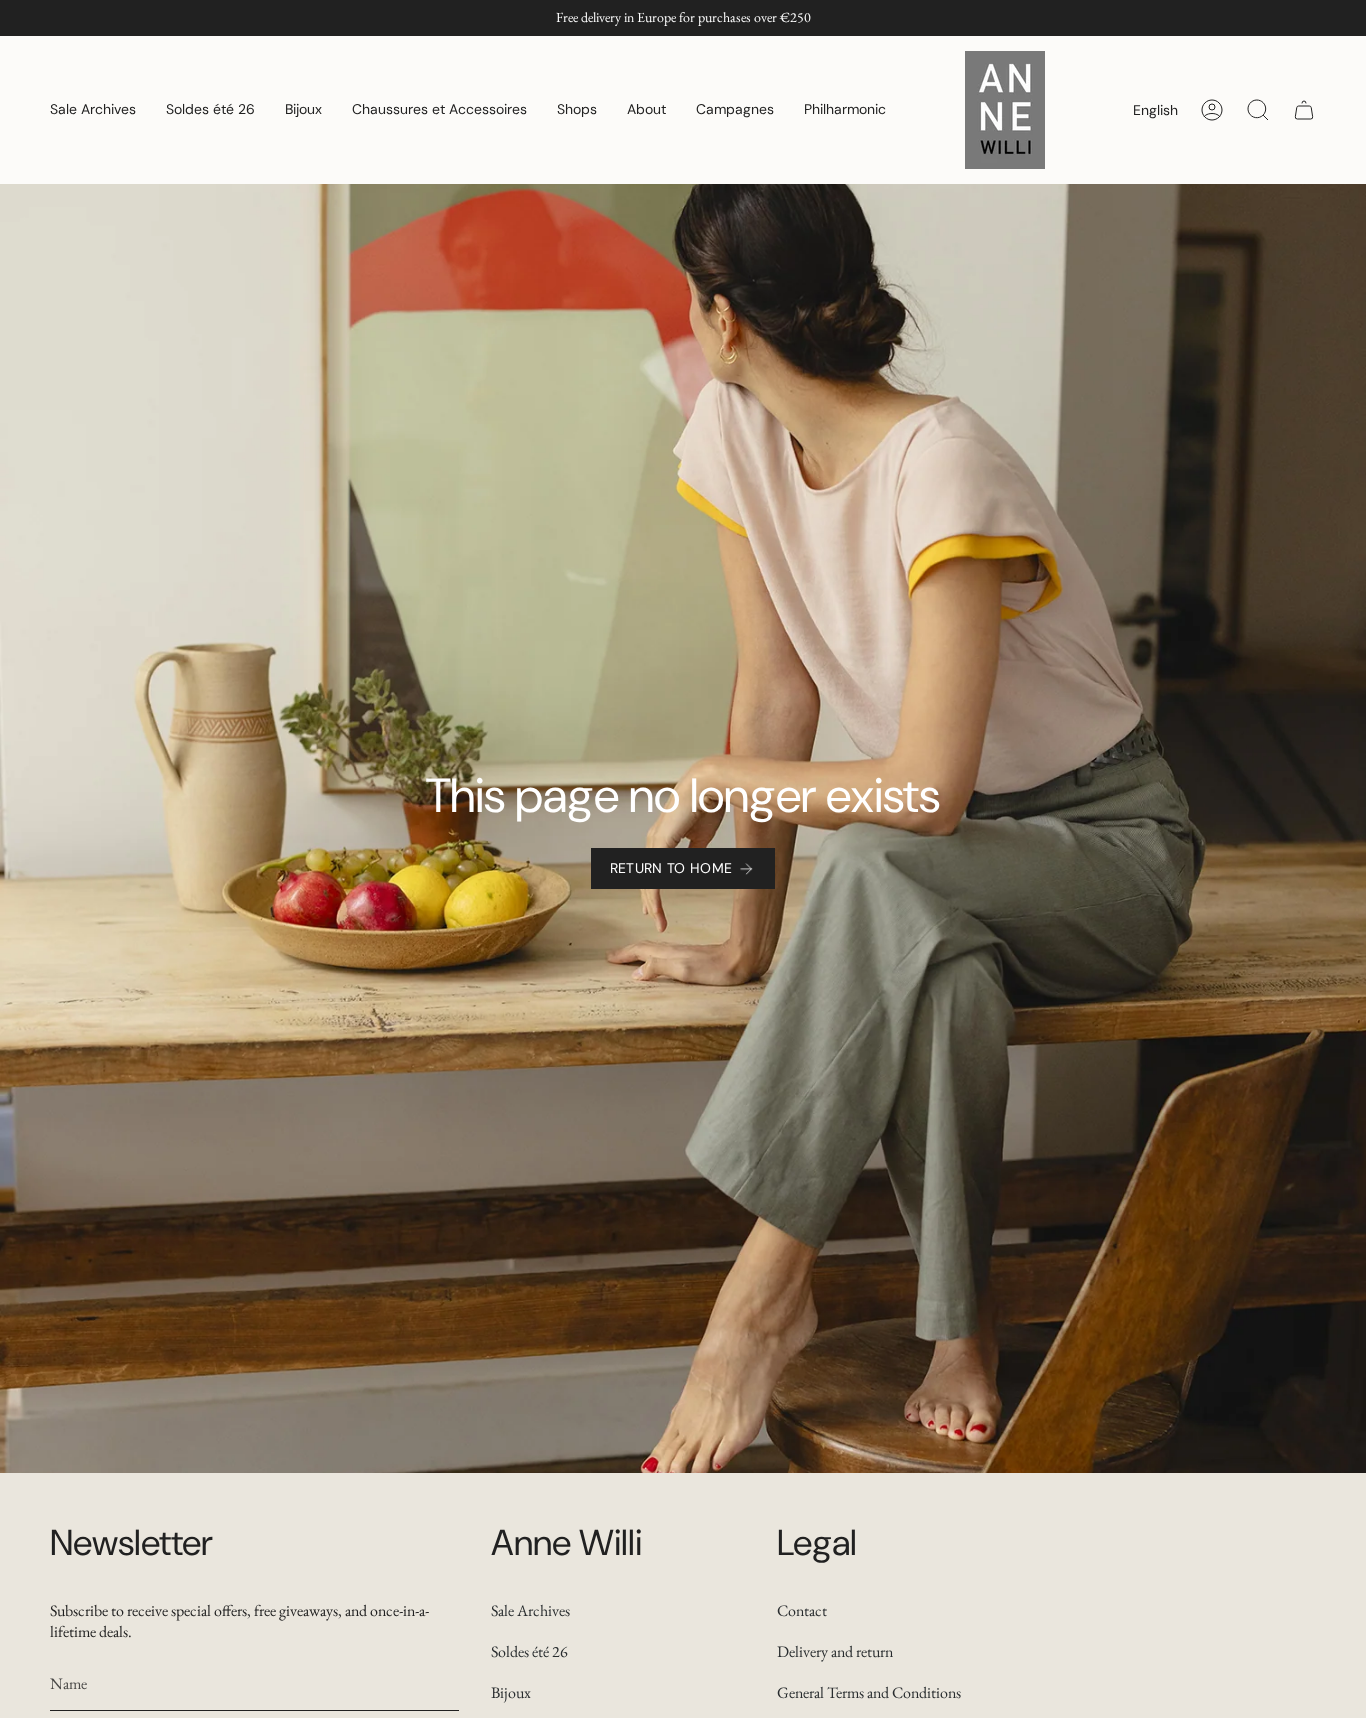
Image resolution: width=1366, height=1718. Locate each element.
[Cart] (1304, 110)
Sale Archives (530, 1610)
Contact (802, 1610)
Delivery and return (835, 1651)
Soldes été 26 (529, 1651)
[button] (93, 110)
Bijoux (511, 1692)
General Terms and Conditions (869, 1692)
